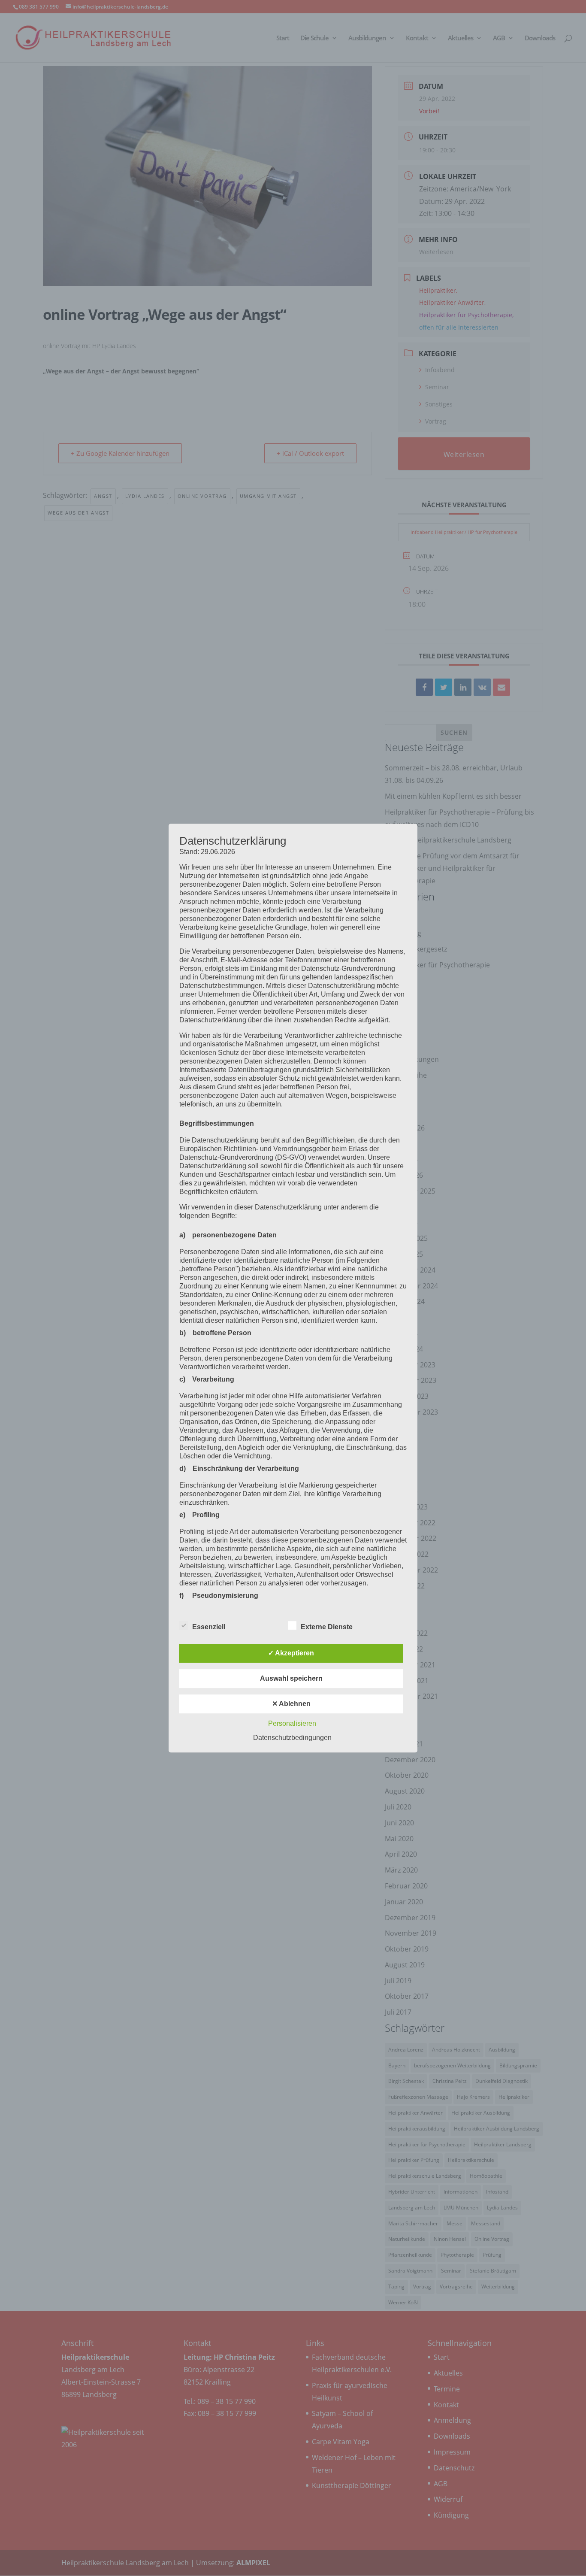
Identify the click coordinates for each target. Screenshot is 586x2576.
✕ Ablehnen (291, 1704)
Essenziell (209, 1627)
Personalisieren (292, 1723)
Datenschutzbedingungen (292, 1738)
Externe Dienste (327, 1627)
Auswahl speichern (291, 1678)
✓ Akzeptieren (291, 1653)
